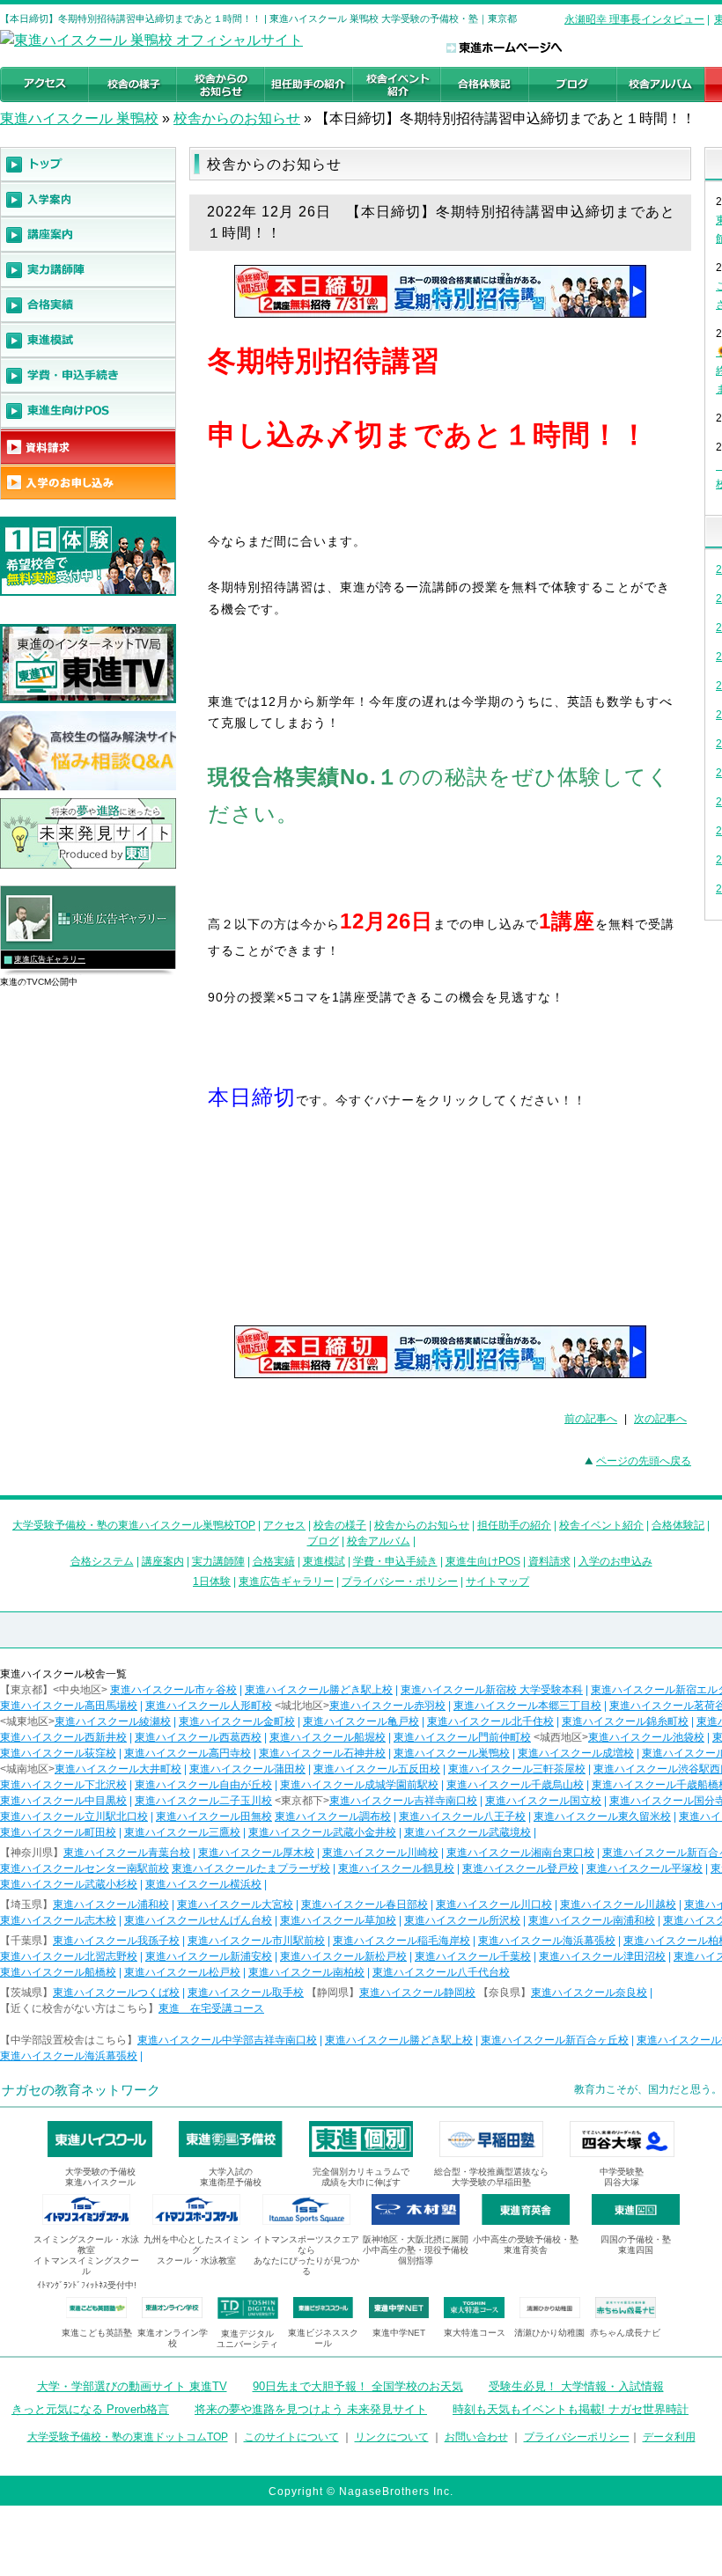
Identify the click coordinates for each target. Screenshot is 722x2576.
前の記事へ (591, 1419)
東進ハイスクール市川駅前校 (256, 1941)
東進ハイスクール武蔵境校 (468, 1832)
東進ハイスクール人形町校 (209, 1706)
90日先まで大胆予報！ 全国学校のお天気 (358, 2386)
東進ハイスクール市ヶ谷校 (173, 1690)
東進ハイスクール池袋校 (646, 1737)
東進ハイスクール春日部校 (365, 1904)
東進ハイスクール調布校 (333, 1816)
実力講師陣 (218, 1561)
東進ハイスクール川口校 (494, 1904)
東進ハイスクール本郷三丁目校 (527, 1706)
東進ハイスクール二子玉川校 (203, 1801)
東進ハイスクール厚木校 (256, 1853)
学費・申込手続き (395, 1561)
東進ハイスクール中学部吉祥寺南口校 (227, 2040)
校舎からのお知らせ (237, 118)
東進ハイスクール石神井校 (322, 1753)
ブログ (323, 1541)
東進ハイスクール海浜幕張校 (547, 1941)
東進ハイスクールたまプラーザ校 (251, 1868)
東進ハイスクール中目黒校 (63, 1801)
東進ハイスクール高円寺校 (188, 1753)
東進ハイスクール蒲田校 (247, 1769)
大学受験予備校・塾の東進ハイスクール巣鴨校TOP (134, 1525)
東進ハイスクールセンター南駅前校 (85, 1868)
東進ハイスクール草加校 (338, 1920)
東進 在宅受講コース (211, 2008)
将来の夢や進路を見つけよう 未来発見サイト (311, 2409)
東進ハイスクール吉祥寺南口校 (403, 1801)
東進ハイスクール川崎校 (380, 1853)
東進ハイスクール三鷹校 (182, 1832)
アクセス (284, 1525)
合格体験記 (678, 1525)
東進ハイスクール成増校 (576, 1753)
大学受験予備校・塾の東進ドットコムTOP (128, 2437)
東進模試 (324, 1561)
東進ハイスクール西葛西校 (198, 1737)
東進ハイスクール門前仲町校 (462, 1737)
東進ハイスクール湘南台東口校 (520, 1853)
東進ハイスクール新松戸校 (343, 1956)
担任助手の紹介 (514, 1525)
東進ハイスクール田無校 (214, 1816)
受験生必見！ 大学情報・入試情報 (576, 2386)
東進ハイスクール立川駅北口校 (74, 1816)
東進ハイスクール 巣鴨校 (79, 118)
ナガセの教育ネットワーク (81, 2090)
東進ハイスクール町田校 (58, 1832)
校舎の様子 (340, 1525)
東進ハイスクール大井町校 (118, 1769)
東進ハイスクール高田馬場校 (69, 1706)
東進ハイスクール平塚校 (645, 1868)
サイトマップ (497, 1582)
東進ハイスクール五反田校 (377, 1769)
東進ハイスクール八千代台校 (441, 1972)
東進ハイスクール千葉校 (473, 1956)
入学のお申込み (615, 1561)
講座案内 (163, 1561)
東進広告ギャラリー (50, 959)
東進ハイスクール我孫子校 (116, 1941)
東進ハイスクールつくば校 (116, 1993)
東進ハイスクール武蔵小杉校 (69, 1884)
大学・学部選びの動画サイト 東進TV (132, 2386)
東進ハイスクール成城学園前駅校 (359, 1785)
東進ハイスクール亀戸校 (361, 1721)
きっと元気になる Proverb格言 (90, 2409)
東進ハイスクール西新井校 (63, 1737)
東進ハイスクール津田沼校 (602, 1956)
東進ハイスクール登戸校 (520, 1868)
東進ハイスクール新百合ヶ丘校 (555, 2040)
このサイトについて (291, 2437)
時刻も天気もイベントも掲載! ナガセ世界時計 (571, 2409)
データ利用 (669, 2437)
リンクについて (392, 2437)
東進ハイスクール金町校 (237, 1721)
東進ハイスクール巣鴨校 (452, 1753)
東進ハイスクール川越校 (618, 1904)
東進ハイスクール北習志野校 (69, 1956)
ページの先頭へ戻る (644, 1461)
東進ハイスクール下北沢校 (63, 1785)
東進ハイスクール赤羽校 (387, 1706)
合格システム (102, 1561)
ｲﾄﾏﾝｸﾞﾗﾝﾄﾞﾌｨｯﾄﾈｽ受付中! (87, 2285)
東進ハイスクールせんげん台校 (198, 1920)
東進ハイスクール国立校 (543, 1801)
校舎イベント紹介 (601, 1525)
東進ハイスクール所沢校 (462, 1920)
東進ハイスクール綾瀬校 (113, 1721)
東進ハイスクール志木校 (58, 1920)
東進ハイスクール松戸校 (182, 1972)
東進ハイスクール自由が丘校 (203, 1785)
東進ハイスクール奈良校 (589, 1993)
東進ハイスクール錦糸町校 (625, 1721)
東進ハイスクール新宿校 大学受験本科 (492, 1690)
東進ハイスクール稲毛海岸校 (402, 1941)
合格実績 (274, 1561)
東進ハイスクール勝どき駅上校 (319, 1690)
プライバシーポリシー (577, 2437)
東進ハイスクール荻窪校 (58, 1753)
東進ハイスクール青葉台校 (127, 1853)
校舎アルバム (379, 1541)
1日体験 (212, 1582)
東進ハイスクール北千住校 (490, 1721)
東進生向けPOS (483, 1561)
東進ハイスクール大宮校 (235, 1904)
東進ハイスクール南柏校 (306, 1972)
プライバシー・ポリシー (400, 1582)
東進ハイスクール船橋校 (58, 1972)
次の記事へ (660, 1419)
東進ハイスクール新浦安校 (209, 1956)
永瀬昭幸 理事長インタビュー (634, 19)
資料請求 (549, 1561)
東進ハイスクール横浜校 (203, 1884)
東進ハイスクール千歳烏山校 (515, 1785)
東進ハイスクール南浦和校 (592, 1920)
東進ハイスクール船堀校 (328, 1737)
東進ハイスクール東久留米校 (602, 1816)
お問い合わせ (476, 2437)
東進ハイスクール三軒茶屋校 (517, 1769)
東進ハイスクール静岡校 (417, 1993)
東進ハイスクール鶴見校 (396, 1868)
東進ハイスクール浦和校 (111, 1904)
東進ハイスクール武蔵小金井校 (322, 1832)
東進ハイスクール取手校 (246, 1993)
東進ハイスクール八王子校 (462, 1816)
